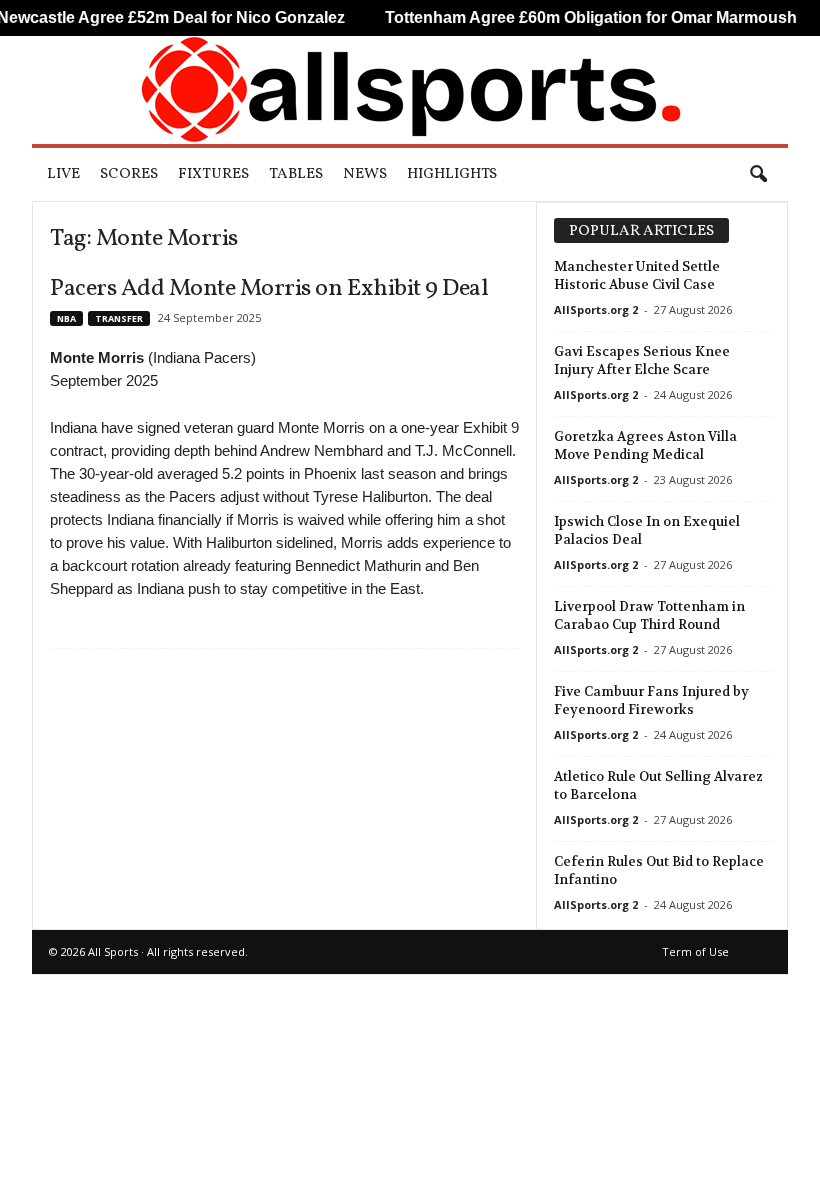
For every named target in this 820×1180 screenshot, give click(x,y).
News (365, 174)
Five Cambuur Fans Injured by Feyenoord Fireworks (651, 700)
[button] (758, 175)
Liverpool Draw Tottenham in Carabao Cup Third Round (649, 615)
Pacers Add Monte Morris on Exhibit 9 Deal (269, 289)
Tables (296, 174)
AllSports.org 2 (596, 309)
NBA (66, 318)
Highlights (452, 174)
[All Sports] (410, 90)
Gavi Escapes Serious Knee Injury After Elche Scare (642, 360)
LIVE (63, 174)
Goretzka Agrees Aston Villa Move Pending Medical (645, 445)
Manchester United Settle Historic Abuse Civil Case (637, 275)
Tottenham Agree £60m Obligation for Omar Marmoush (569, 17)
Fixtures (213, 174)
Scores (129, 174)
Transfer (119, 318)
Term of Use (695, 951)
